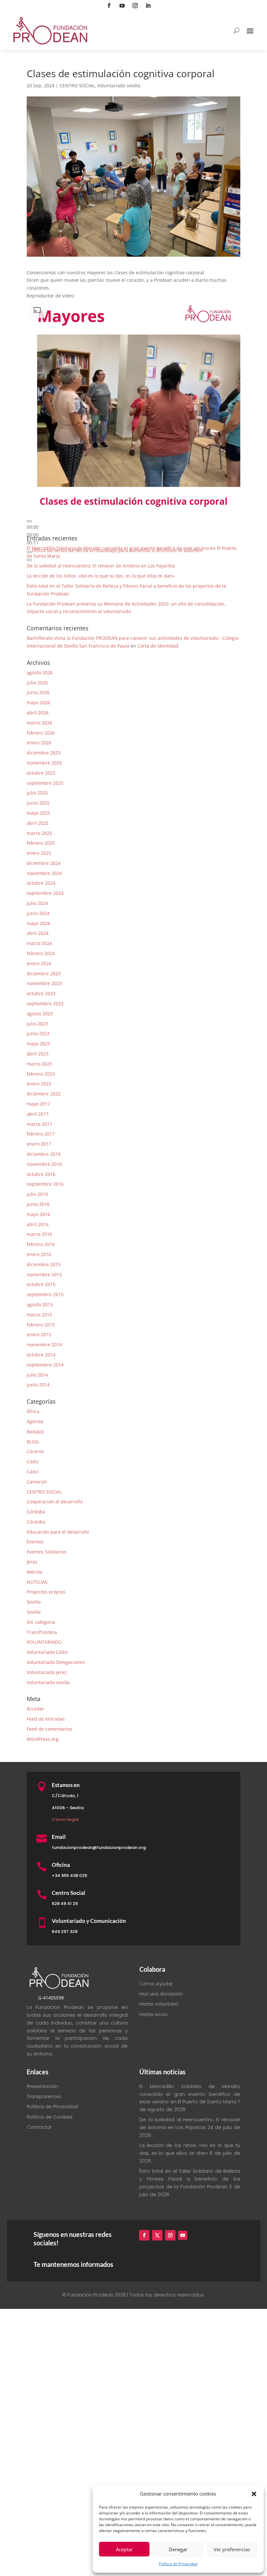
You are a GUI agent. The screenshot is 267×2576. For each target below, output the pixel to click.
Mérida (35, 1572)
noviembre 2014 (44, 1345)
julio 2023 (37, 1024)
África (33, 1411)
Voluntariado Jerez (47, 1672)
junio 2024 (38, 913)
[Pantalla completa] (29, 560)
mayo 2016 (38, 1214)
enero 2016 (39, 1254)
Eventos (35, 1542)
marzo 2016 (39, 1234)
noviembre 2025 (44, 763)
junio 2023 (38, 1033)
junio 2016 (38, 1204)
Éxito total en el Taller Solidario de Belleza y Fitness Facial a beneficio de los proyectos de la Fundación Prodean (190, 2179)
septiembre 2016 (45, 1184)
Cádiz (33, 1461)
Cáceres (35, 1451)
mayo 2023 (38, 1044)
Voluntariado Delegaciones (56, 1662)
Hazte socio (154, 2014)
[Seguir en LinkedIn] (148, 6)
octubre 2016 (41, 1174)
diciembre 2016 (44, 1154)
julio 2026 (37, 683)
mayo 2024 (38, 923)
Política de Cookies (50, 2117)
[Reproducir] (29, 521)
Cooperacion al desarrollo (55, 1502)
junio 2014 (38, 1385)
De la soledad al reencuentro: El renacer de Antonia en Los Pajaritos (101, 566)
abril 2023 (38, 1054)
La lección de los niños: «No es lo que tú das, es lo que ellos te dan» (101, 576)
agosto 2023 (40, 1014)
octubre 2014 (41, 1355)
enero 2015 (39, 1334)
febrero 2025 (41, 843)
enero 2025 (39, 853)
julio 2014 (37, 1375)
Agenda (35, 1421)
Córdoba (36, 1512)
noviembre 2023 (44, 983)
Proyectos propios (46, 1592)
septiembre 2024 (45, 893)
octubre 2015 (41, 1284)
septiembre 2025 (45, 783)
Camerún (37, 1482)
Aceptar (124, 2549)
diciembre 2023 (44, 973)
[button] (254, 2494)
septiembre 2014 (45, 1365)
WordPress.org (43, 1739)
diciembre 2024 (44, 863)
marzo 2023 (39, 1064)
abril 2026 (38, 713)
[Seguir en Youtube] (122, 6)
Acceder (35, 1709)
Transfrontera (42, 1632)
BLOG (33, 1442)
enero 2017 (39, 1144)
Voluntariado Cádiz (47, 1652)
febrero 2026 (41, 733)
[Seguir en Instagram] (135, 6)
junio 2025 (38, 803)
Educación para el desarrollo (58, 1532)
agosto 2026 (40, 673)
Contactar (39, 2127)
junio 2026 (38, 692)
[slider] (33, 535)
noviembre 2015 (44, 1274)
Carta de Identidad (158, 646)
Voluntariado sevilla (119, 86)
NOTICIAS (37, 1582)
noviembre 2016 (44, 1164)
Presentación (42, 2086)
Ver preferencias (232, 2549)
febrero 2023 (41, 1074)
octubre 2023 (41, 993)
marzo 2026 (39, 723)
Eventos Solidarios (47, 1552)
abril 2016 (38, 1224)
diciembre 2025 (44, 753)
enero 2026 (39, 743)
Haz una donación (161, 1994)
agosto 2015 (40, 1304)
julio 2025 (37, 793)
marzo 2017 (39, 1124)
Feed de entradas (46, 1719)
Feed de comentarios (49, 1729)
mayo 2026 (38, 702)
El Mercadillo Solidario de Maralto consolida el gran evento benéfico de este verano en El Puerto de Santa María (190, 2094)
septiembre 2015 (45, 1294)
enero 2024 (39, 963)
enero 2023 (39, 1084)
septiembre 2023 (45, 1003)
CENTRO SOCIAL (77, 86)
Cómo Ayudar (156, 1984)
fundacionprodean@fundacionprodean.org (99, 1847)
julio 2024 (37, 903)
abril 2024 (38, 933)
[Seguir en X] (157, 2235)
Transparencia (44, 2096)
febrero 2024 (41, 953)
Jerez (32, 1562)
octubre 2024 (41, 883)
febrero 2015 (41, 1325)
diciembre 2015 (44, 1264)
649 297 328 (65, 1932)
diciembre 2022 (44, 1094)
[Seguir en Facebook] (109, 6)
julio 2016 (37, 1194)
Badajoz (35, 1431)
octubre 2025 (41, 773)
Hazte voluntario (159, 2004)
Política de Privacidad (178, 2564)
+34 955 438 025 (70, 1875)
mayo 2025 (38, 813)
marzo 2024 (39, 943)
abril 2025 (38, 823)
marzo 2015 (39, 1315)
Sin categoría (41, 1622)
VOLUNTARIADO (44, 1642)
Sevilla (34, 1602)
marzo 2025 (39, 833)
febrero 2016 (41, 1244)
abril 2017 (38, 1114)
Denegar (178, 2549)
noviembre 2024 (44, 873)
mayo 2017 (38, 1104)
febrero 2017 (41, 1134)
